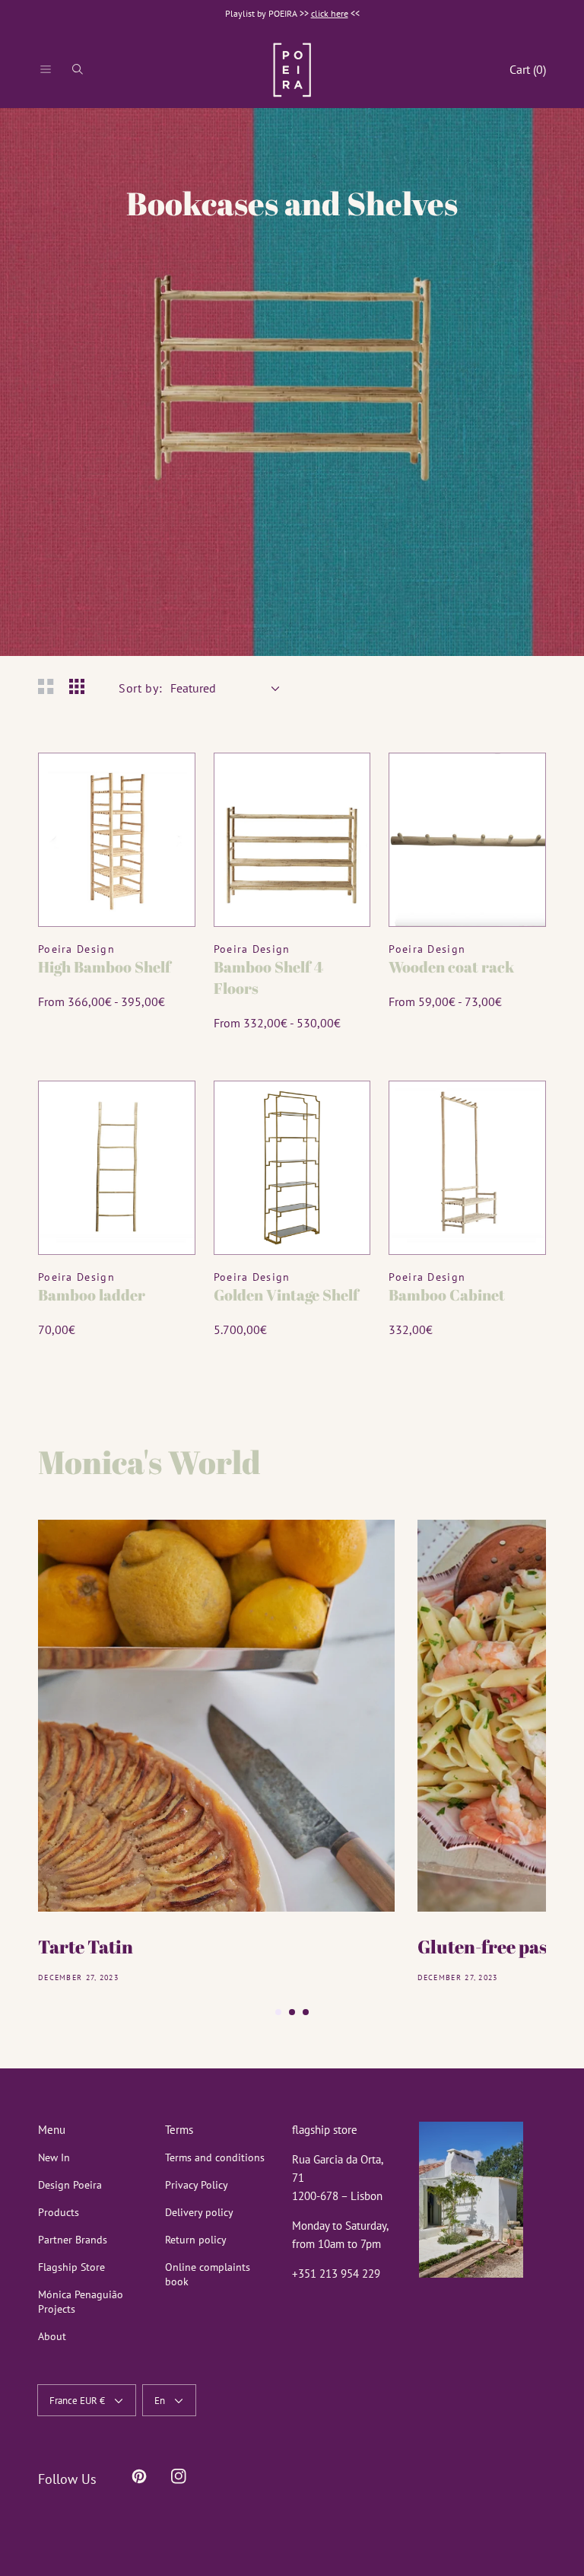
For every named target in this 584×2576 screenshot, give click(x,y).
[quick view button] (164, 784)
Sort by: (141, 688)
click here (330, 13)
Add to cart (117, 896)
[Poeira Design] (292, 70)
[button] (46, 69)
